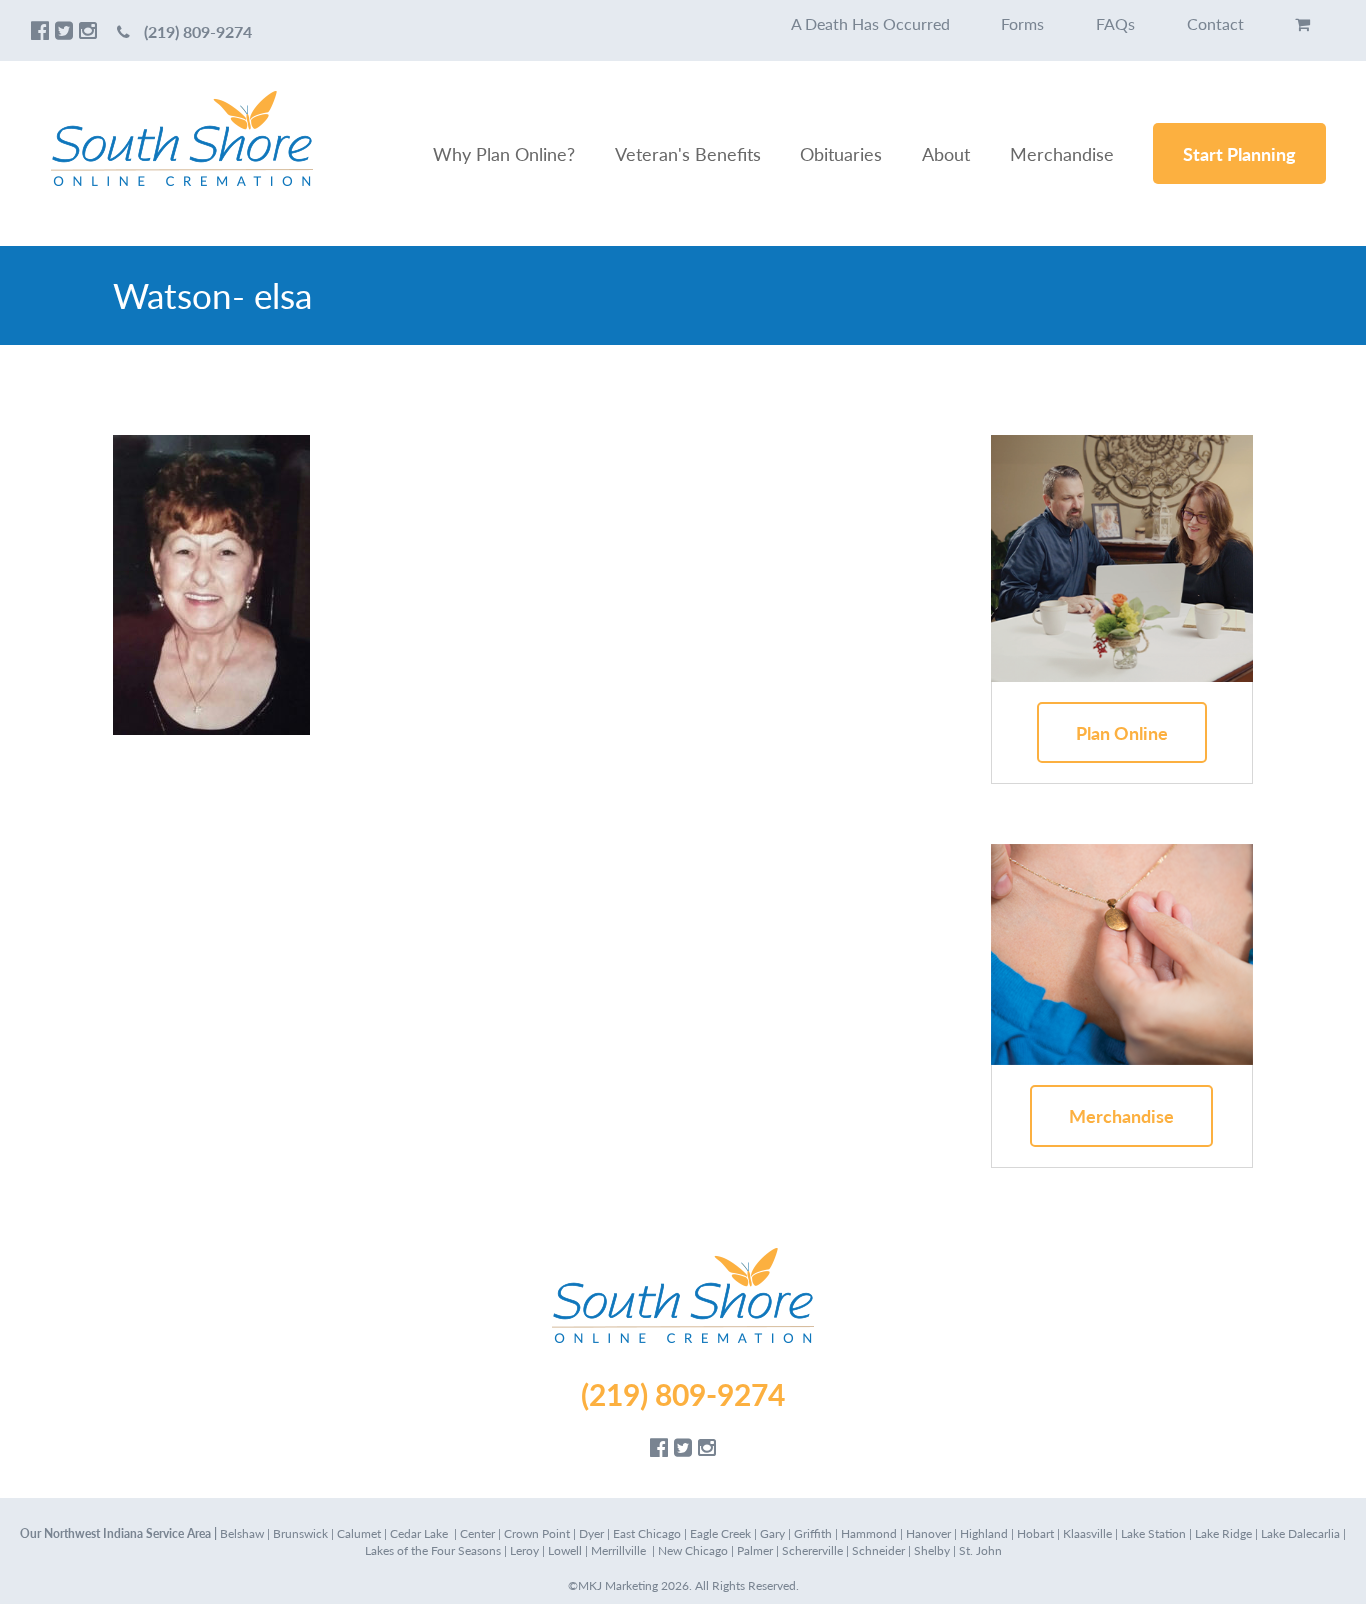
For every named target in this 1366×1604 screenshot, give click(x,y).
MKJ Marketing (618, 1585)
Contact (1215, 23)
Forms (1022, 23)
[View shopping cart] (1302, 23)
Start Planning (1239, 153)
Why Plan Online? (504, 153)
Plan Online (1122, 732)
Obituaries (841, 153)
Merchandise (1062, 153)
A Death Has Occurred (870, 23)
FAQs (1115, 23)
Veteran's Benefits (688, 153)
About (946, 153)
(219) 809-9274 (198, 31)
